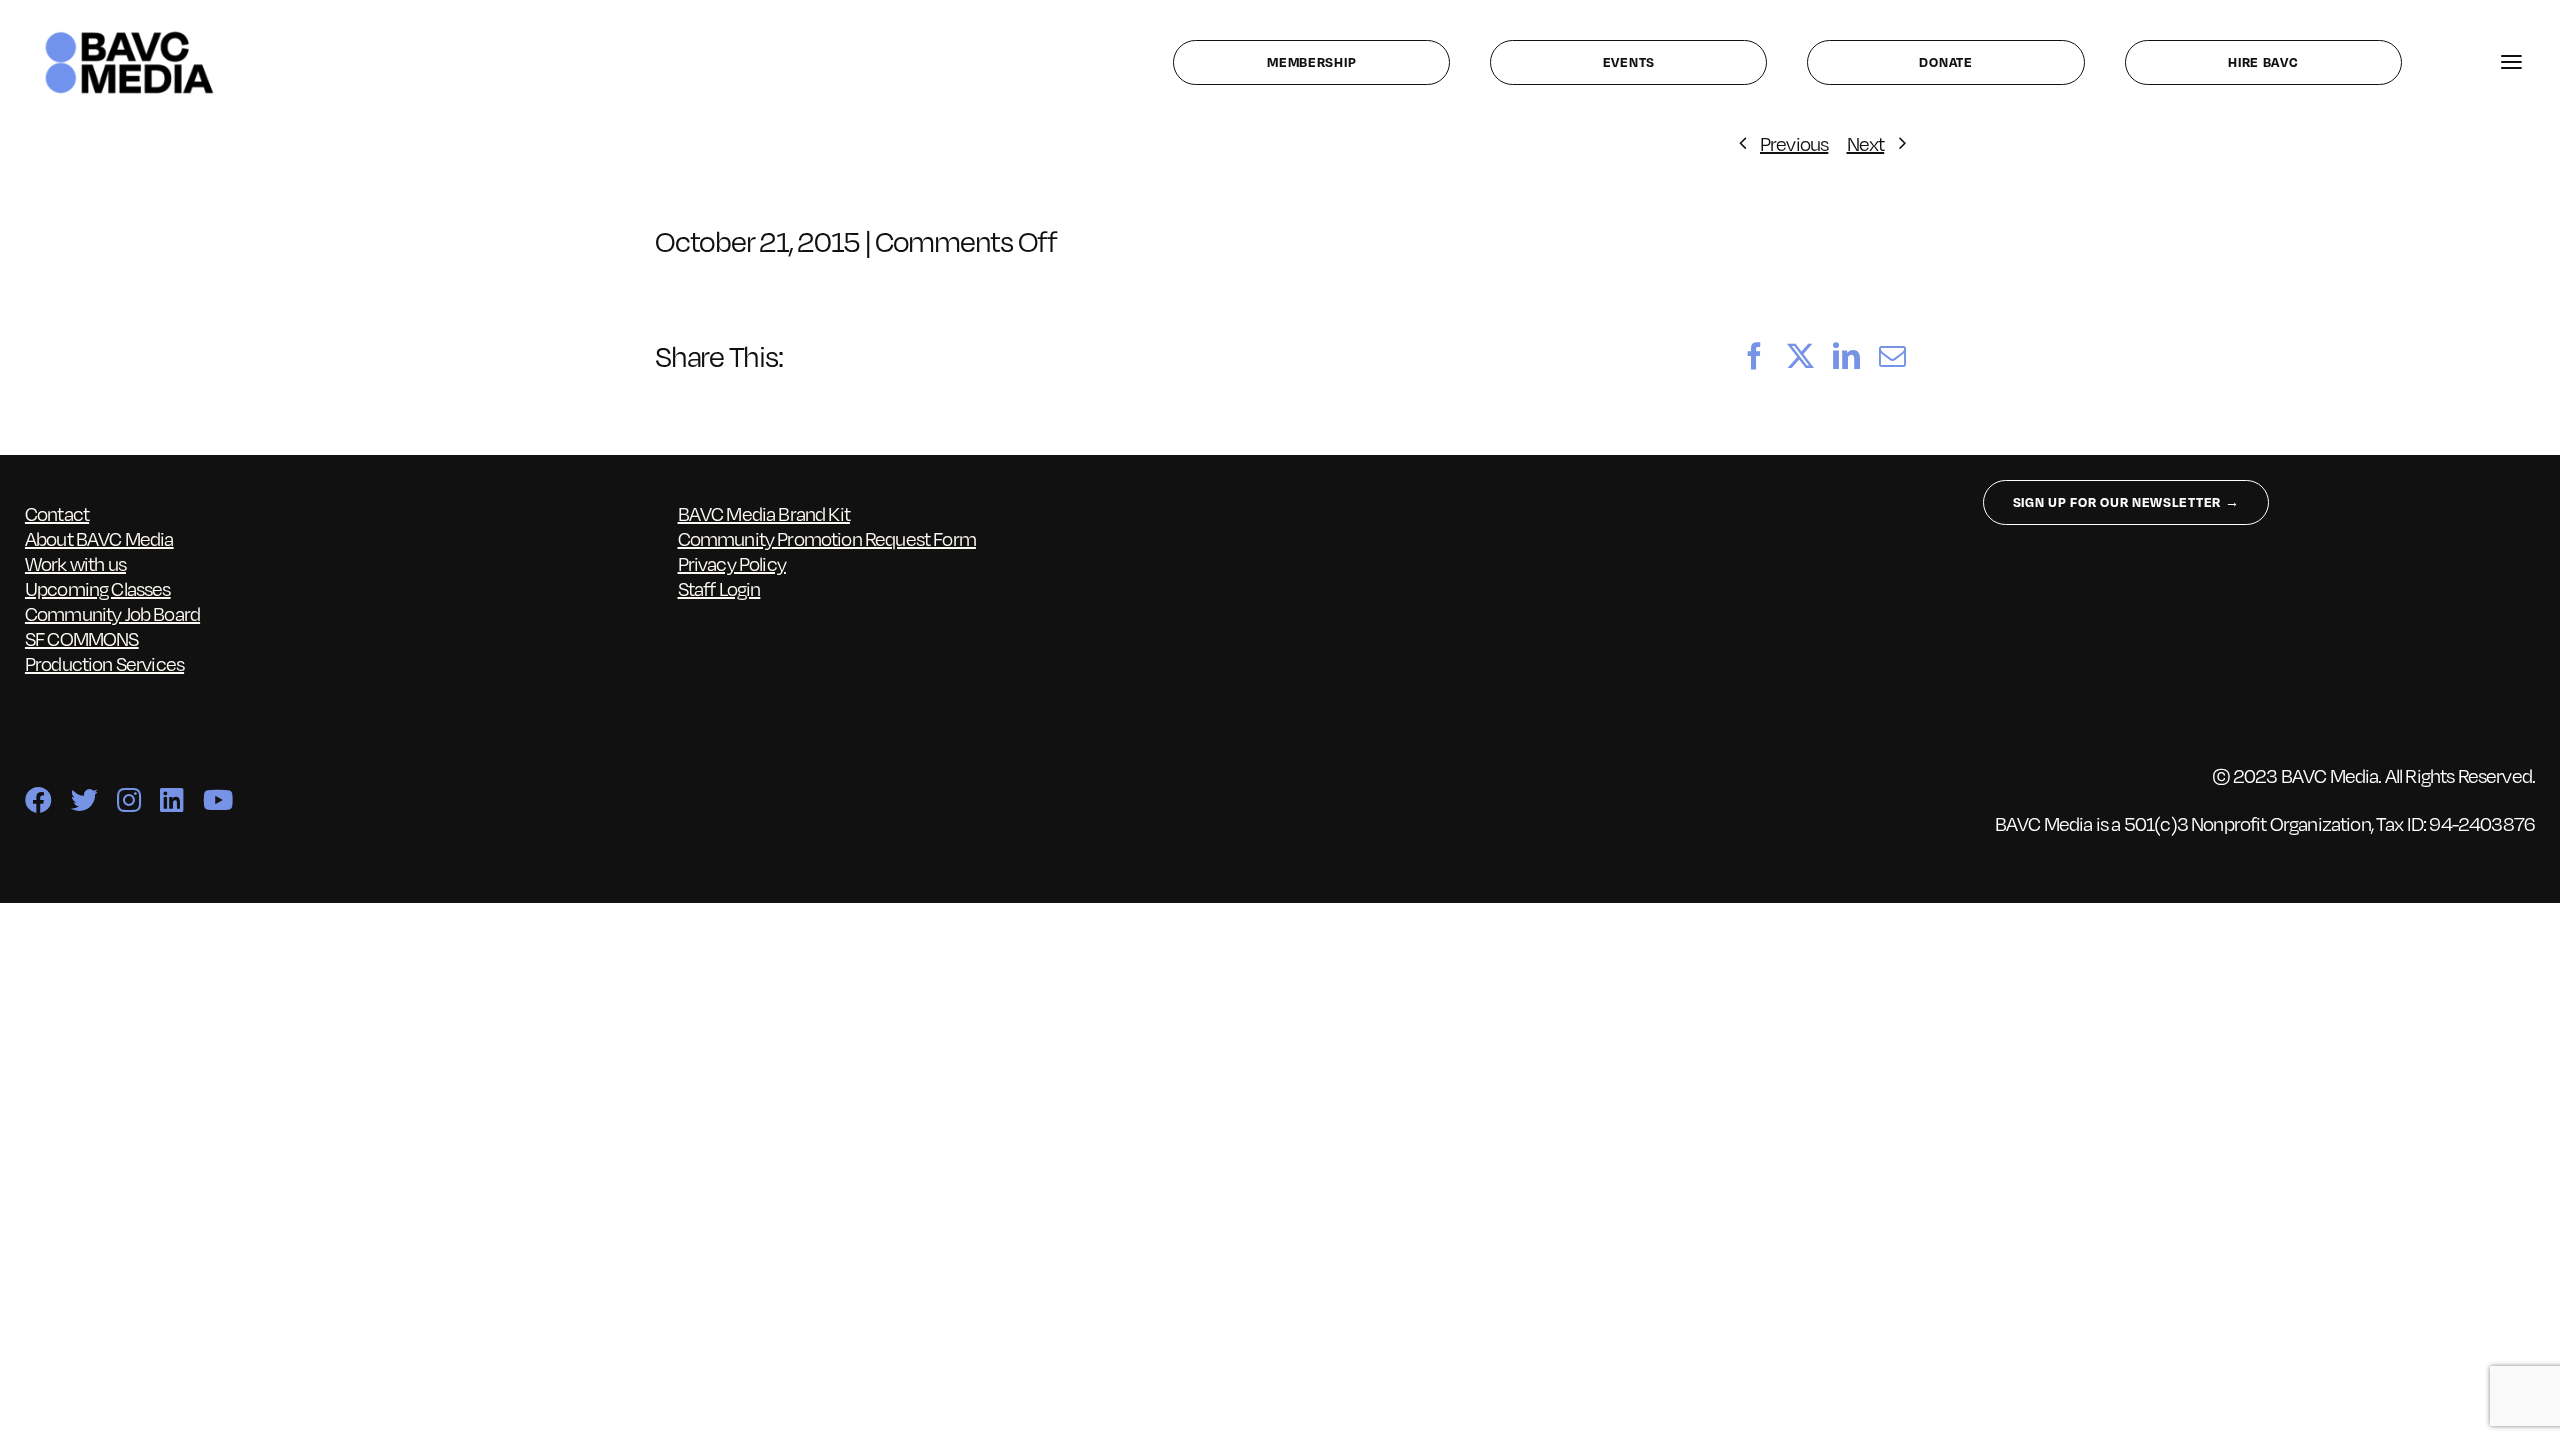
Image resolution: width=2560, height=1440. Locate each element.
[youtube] (217, 799)
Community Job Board (112, 613)
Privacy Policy (732, 563)
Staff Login (719, 588)
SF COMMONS (82, 638)
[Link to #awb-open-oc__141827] (2511, 62)
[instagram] (128, 799)
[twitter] (84, 799)
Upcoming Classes (98, 588)
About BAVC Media (99, 538)
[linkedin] (171, 799)
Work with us (75, 563)
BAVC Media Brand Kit (764, 513)
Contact (57, 513)
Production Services (104, 663)
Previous (1794, 143)
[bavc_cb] (129, 36)
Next (1866, 143)
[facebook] (38, 799)
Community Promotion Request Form (827, 538)
